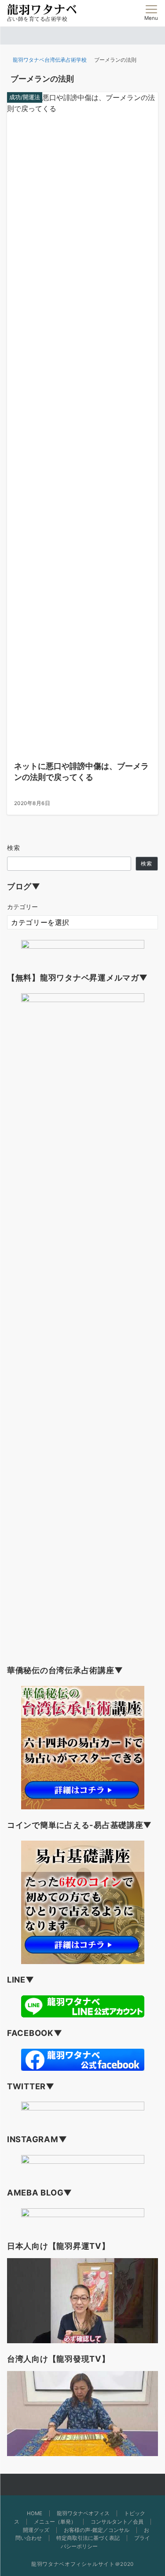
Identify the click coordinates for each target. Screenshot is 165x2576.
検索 (14, 848)
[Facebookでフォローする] (68, 2485)
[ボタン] (134, 15)
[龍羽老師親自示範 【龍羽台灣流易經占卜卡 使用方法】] (82, 2414)
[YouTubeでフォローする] (112, 2485)
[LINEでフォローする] (97, 2485)
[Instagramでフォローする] (82, 2485)
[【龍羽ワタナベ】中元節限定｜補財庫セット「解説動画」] (82, 2301)
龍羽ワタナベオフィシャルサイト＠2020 (82, 2564)
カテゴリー (22, 907)
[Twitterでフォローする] (53, 2485)
